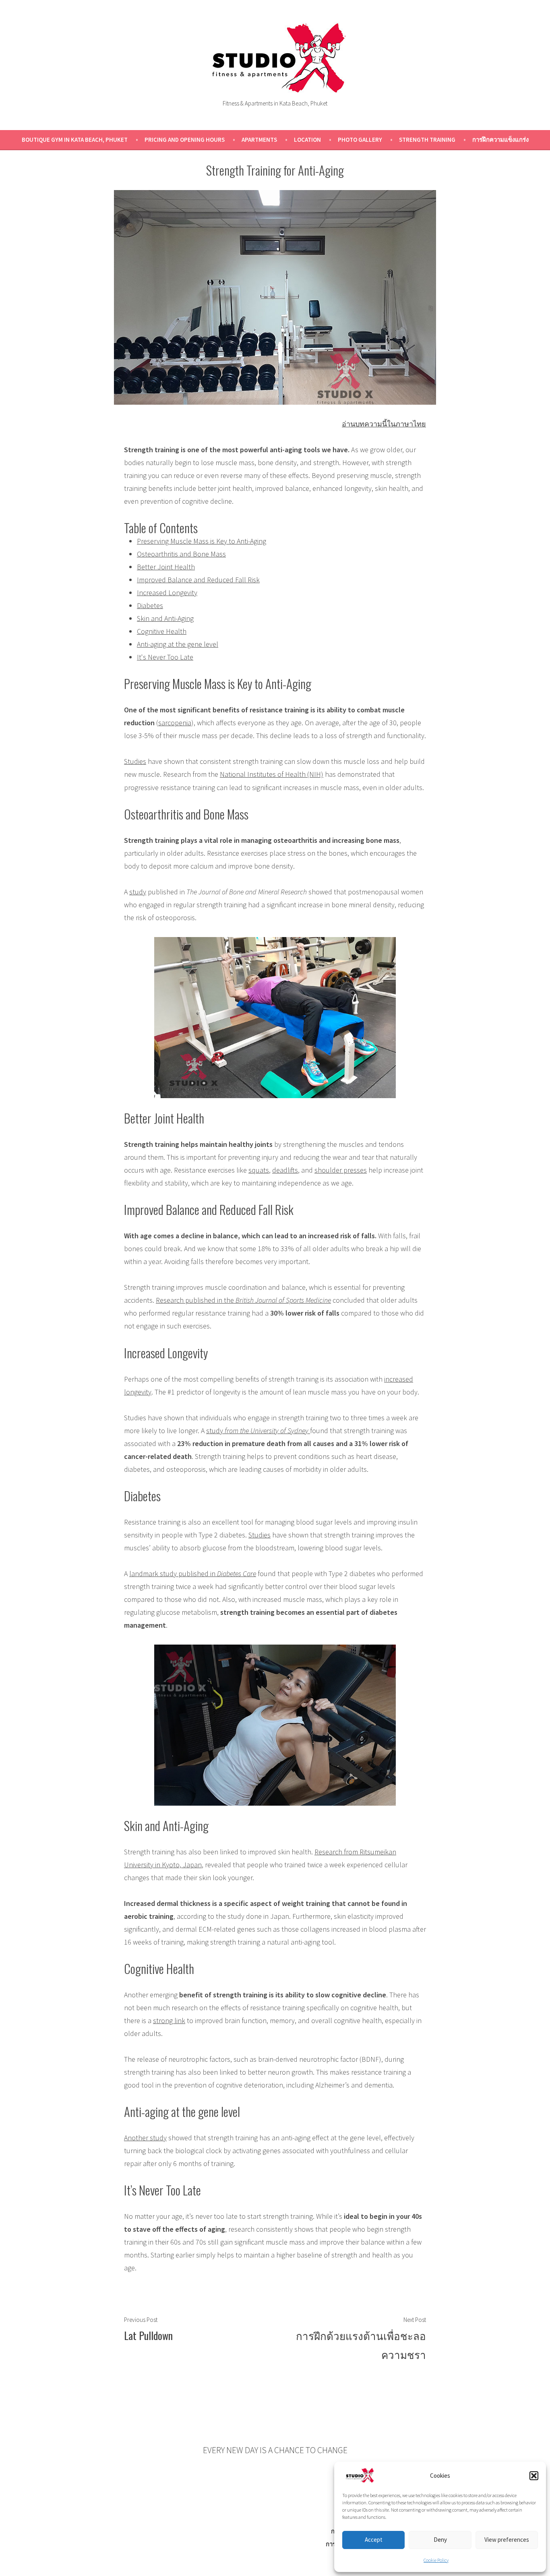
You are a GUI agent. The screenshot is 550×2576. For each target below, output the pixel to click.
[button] (534, 2476)
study (138, 892)
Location (307, 140)
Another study (145, 2138)
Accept (374, 2540)
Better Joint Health (166, 567)
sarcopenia (175, 723)
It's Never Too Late (165, 657)
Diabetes (150, 605)
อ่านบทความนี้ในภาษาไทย (384, 424)
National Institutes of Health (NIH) (272, 774)
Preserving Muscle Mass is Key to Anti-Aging (202, 541)
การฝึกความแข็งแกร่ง (500, 140)
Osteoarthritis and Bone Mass (181, 554)
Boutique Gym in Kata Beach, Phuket (75, 140)
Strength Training (427, 140)
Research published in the (243, 1300)
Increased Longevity (167, 593)
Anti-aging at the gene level (178, 644)
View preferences (507, 2540)
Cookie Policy (436, 2560)
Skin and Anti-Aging (165, 618)
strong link (169, 2020)
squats (259, 1170)
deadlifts (285, 1170)
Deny (440, 2540)
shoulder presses (341, 1170)
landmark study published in (193, 1574)
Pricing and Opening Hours (185, 140)
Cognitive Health (162, 631)
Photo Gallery (360, 140)
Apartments (259, 140)
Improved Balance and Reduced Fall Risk (198, 580)
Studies (135, 761)
